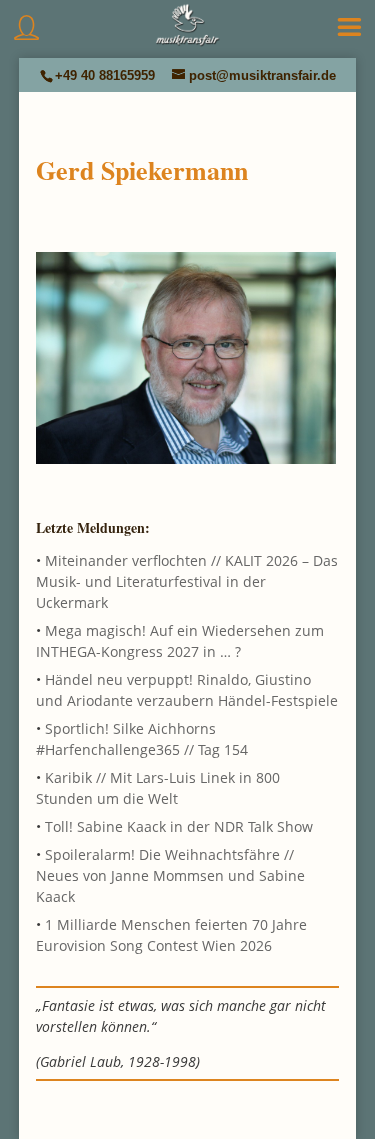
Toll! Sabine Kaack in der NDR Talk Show (179, 826)
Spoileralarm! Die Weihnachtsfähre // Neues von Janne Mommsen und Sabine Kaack (170, 875)
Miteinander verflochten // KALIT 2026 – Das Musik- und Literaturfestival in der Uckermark (187, 581)
